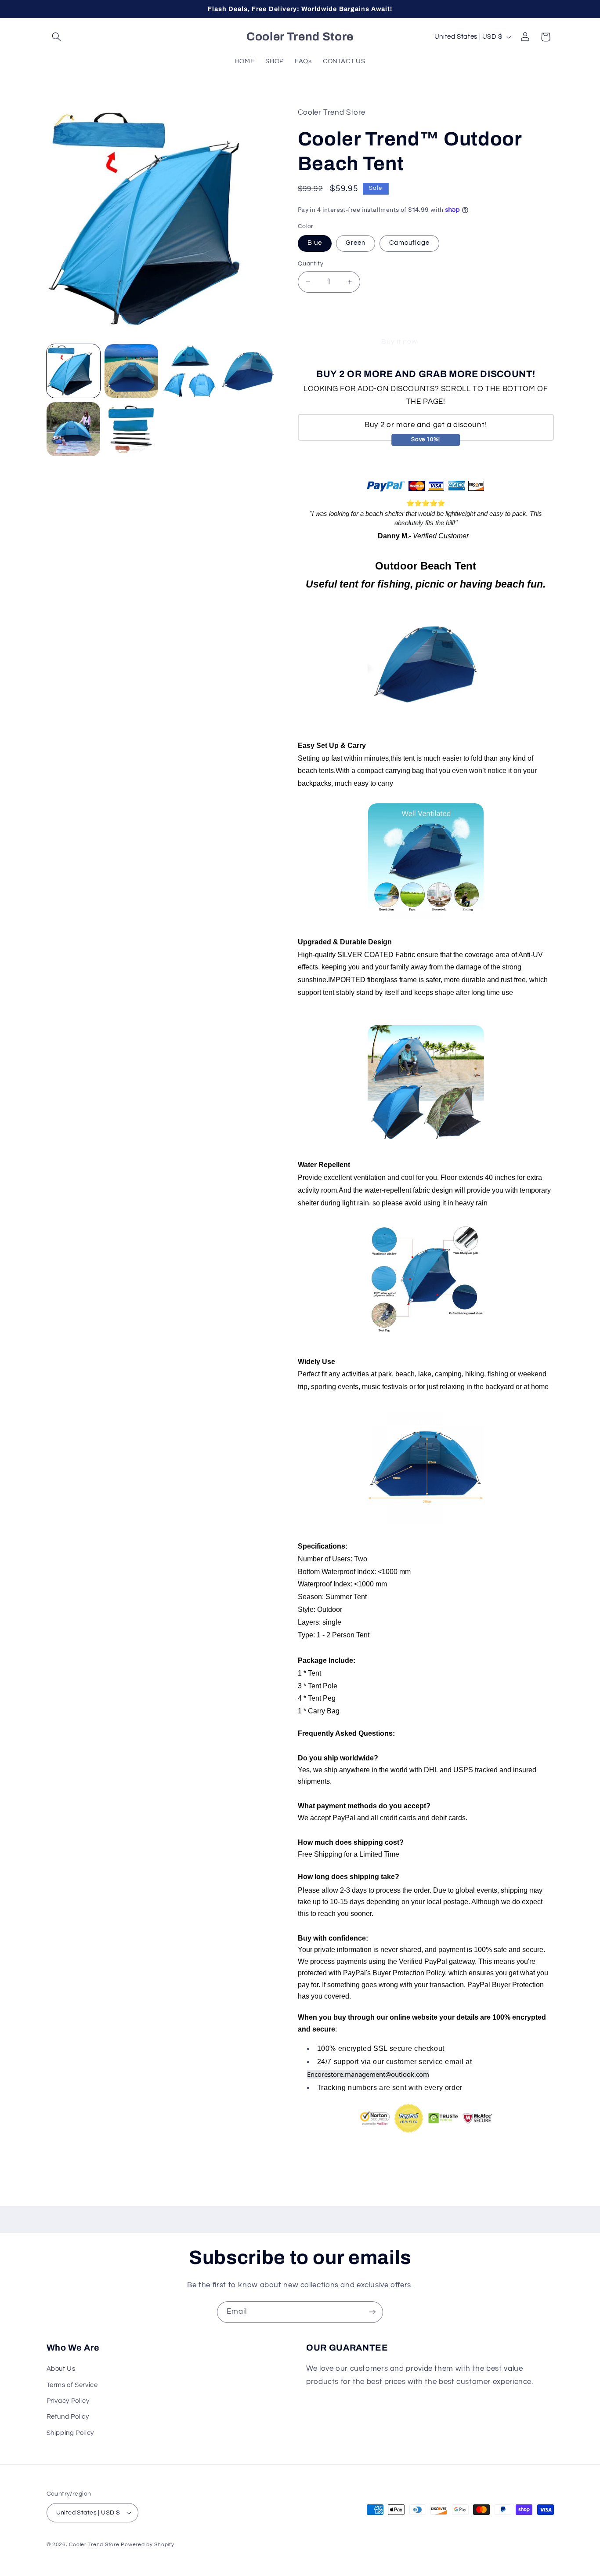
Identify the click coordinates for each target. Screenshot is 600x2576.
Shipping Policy (70, 2433)
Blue (315, 243)
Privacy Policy (68, 2401)
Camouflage (410, 243)
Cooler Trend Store (94, 2545)
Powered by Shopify (147, 2545)
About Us (61, 2369)
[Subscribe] (372, 2312)
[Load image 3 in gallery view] (190, 371)
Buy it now (399, 341)
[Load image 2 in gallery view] (131, 371)
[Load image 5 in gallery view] (73, 429)
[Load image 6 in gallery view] (131, 429)
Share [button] (318, 2163)
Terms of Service (72, 2385)
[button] (57, 37)
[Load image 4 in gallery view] (248, 371)
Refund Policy (68, 2417)
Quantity (311, 264)
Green (356, 243)
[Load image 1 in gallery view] (73, 371)
